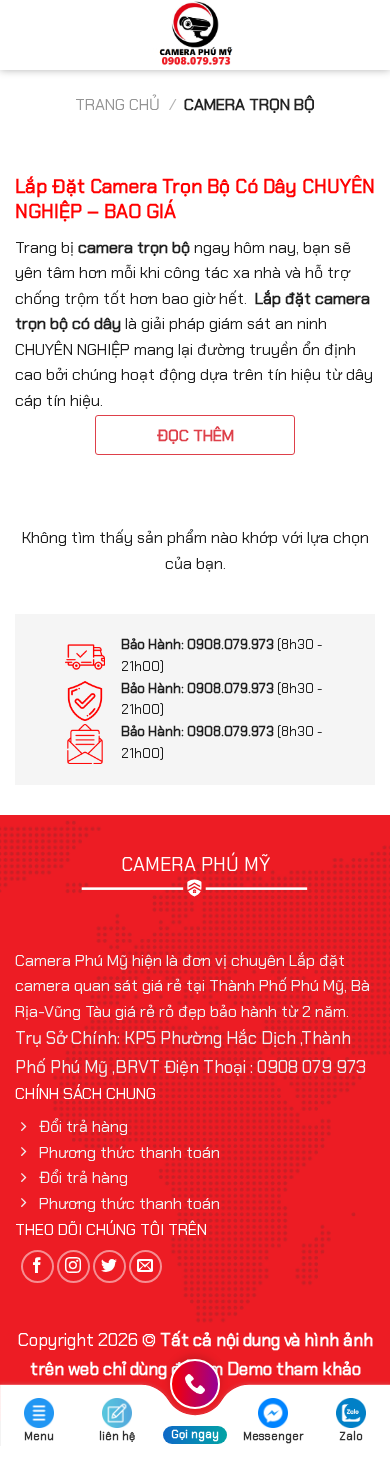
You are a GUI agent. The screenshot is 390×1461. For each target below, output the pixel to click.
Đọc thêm (195, 435)
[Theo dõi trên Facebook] (37, 1266)
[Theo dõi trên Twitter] (109, 1266)
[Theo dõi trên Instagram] (73, 1266)
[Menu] (28, 35)
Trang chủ (117, 104)
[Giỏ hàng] (365, 35)
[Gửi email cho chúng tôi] (145, 1266)
